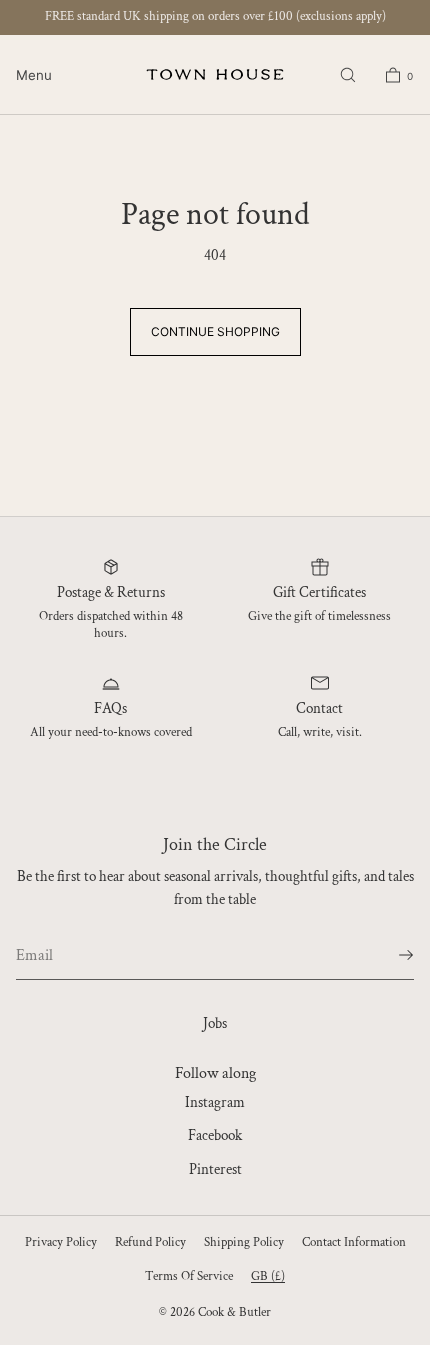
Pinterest (215, 1169)
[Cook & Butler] (215, 75)
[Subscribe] (389, 955)
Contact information (354, 1242)
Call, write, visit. (320, 732)
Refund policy (150, 1242)
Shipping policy (244, 1242)
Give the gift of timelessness (319, 616)
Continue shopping (215, 331)
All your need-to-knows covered (111, 732)
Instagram (215, 1102)
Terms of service (189, 1276)
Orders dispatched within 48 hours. (111, 625)
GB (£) (268, 1276)
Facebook (215, 1135)
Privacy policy (61, 1242)
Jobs (215, 1023)
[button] (348, 74)
